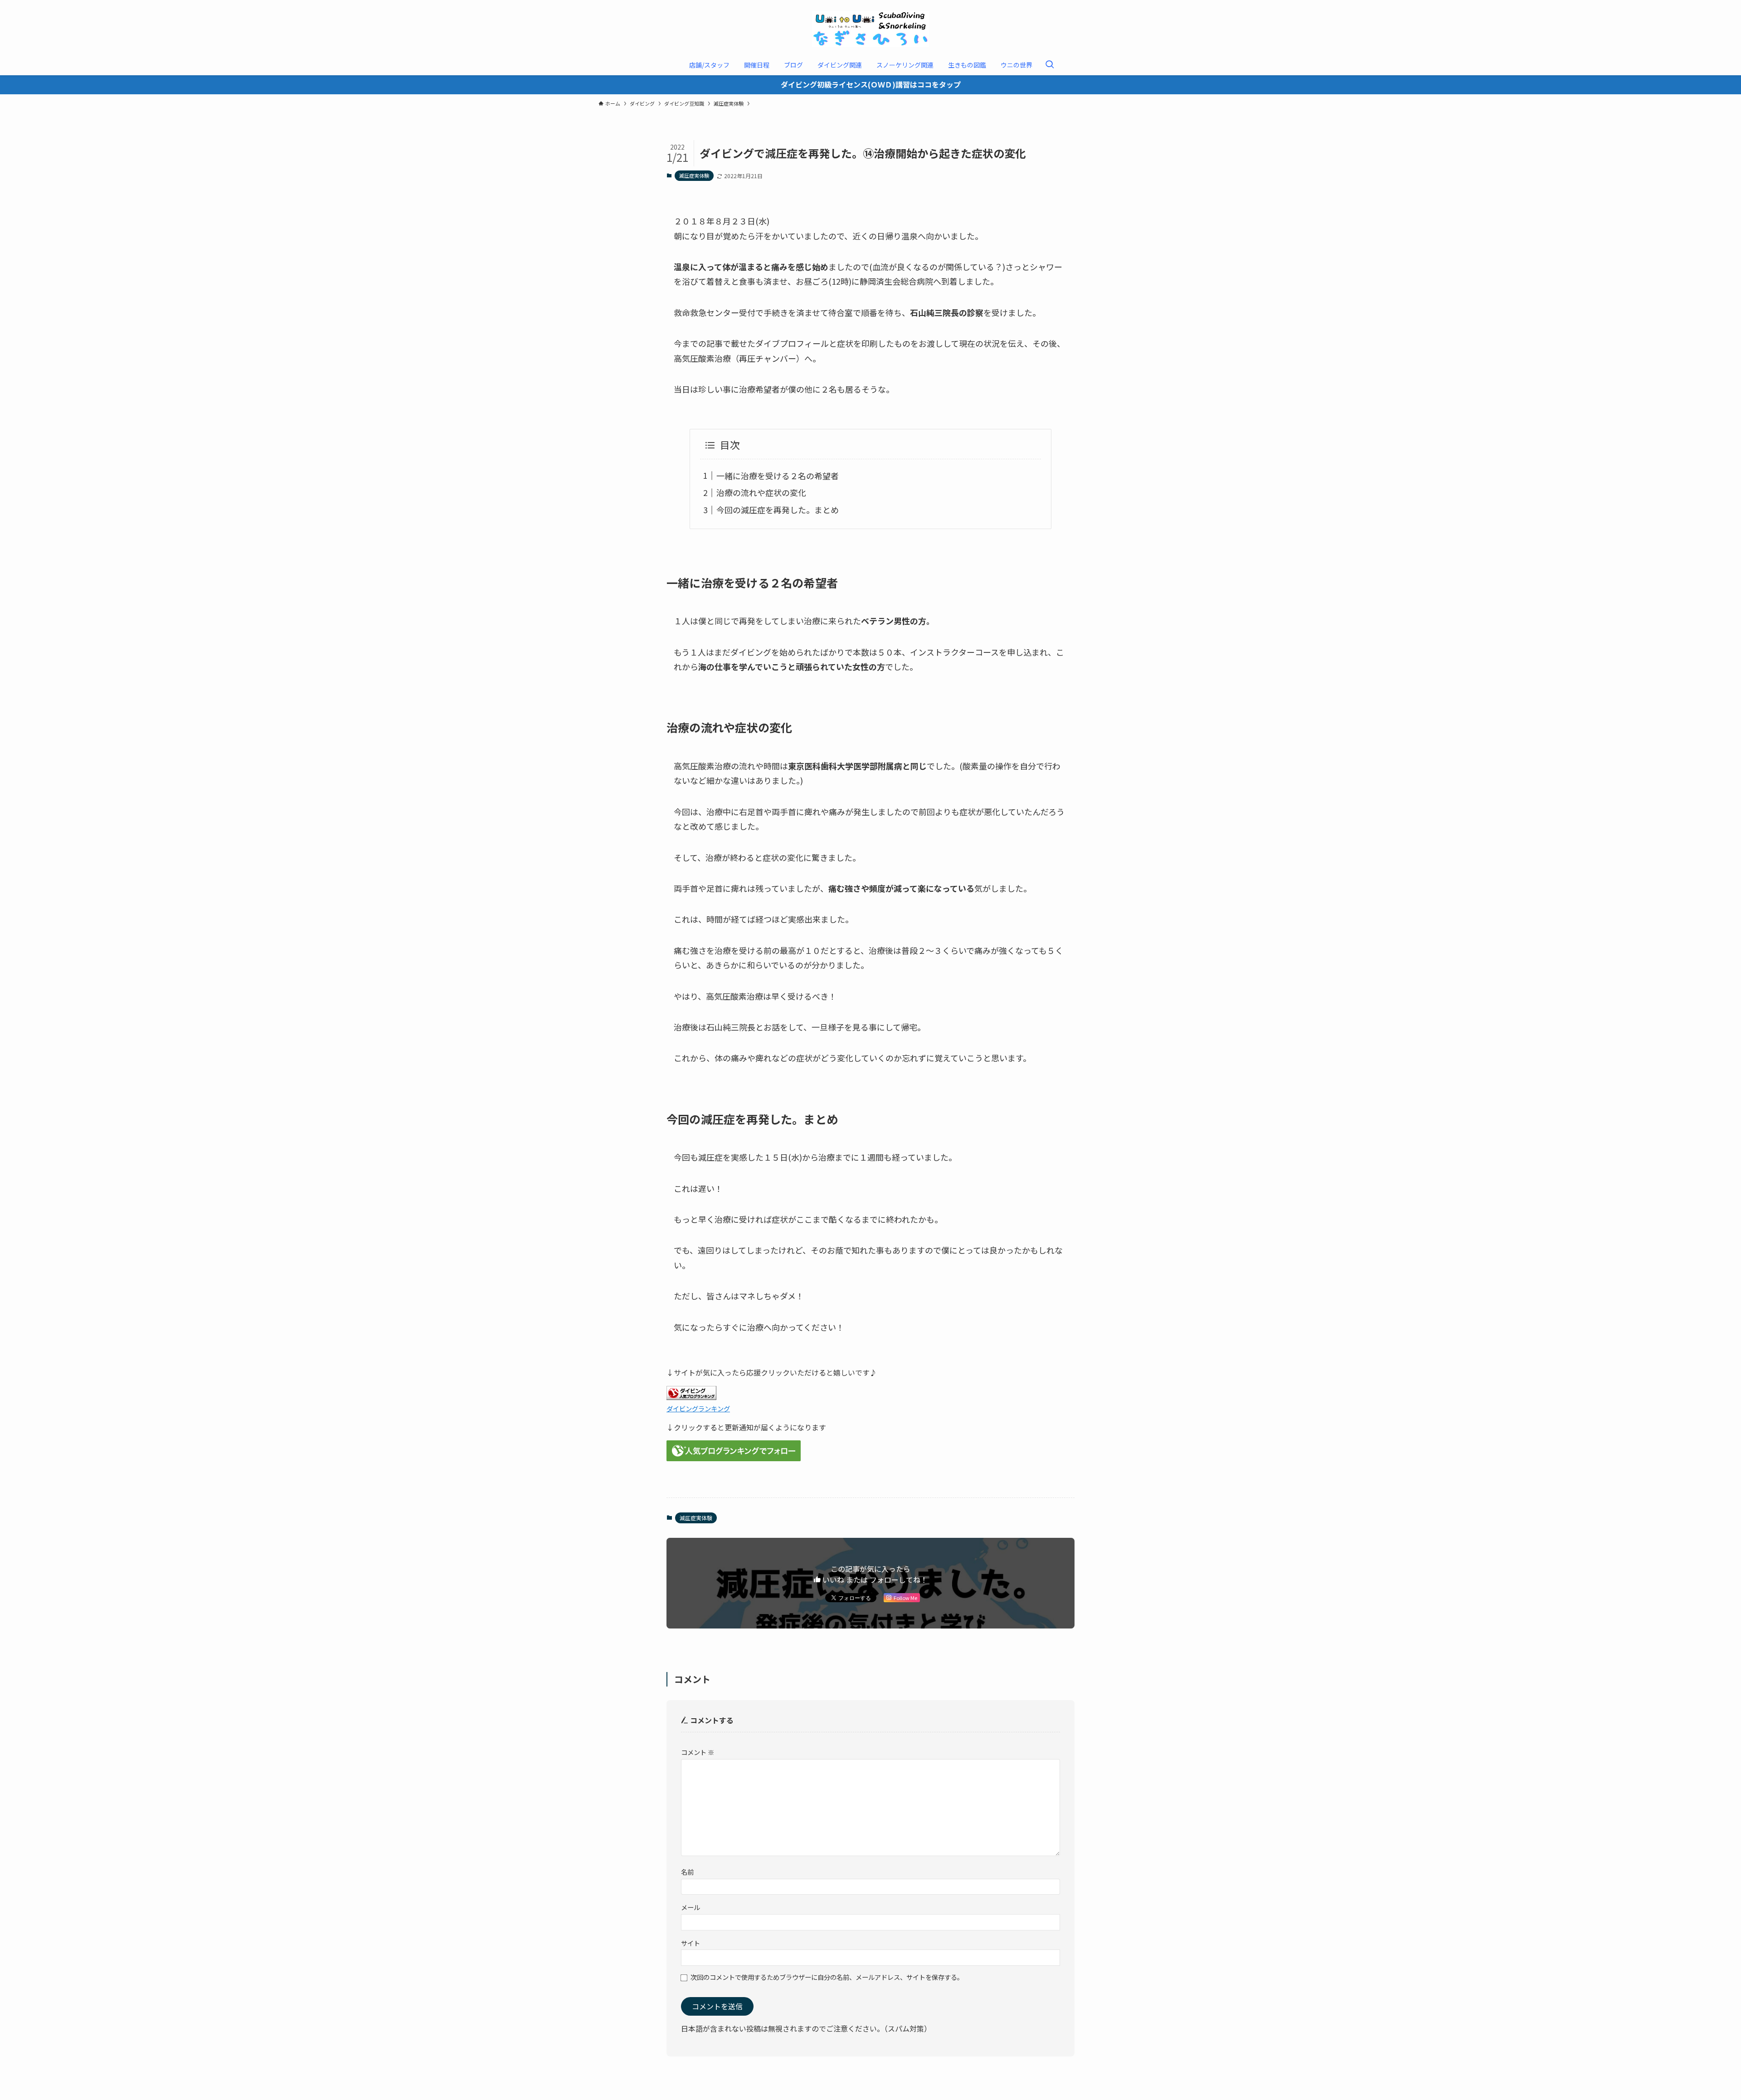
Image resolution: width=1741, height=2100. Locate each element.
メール (691, 1907)
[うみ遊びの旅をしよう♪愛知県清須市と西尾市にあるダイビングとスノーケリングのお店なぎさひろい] (870, 29)
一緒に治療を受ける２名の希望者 (778, 476)
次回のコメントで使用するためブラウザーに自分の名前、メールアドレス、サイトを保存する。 (827, 1977)
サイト (691, 1943)
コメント (698, 1752)
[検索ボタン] (1050, 65)
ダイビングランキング (698, 1408)
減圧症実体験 (694, 175)
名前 (687, 1872)
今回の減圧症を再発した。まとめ (778, 510)
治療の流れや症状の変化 (761, 492)
